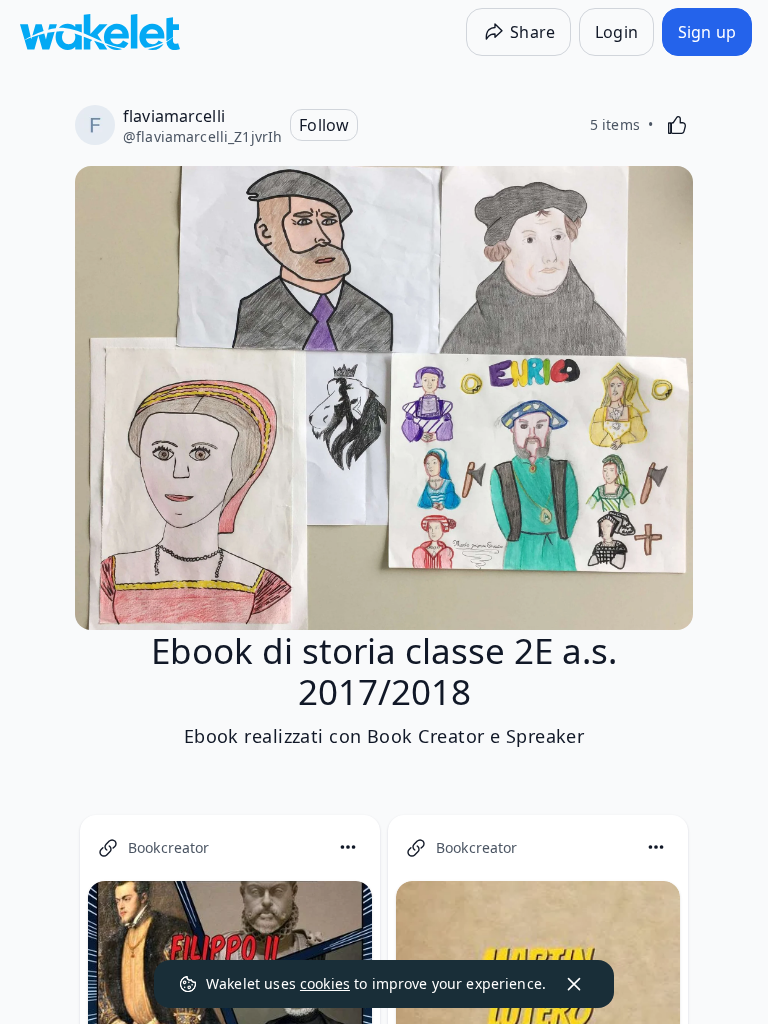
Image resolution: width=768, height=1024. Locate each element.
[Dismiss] (574, 984)
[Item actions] (348, 847)
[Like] (677, 125)
